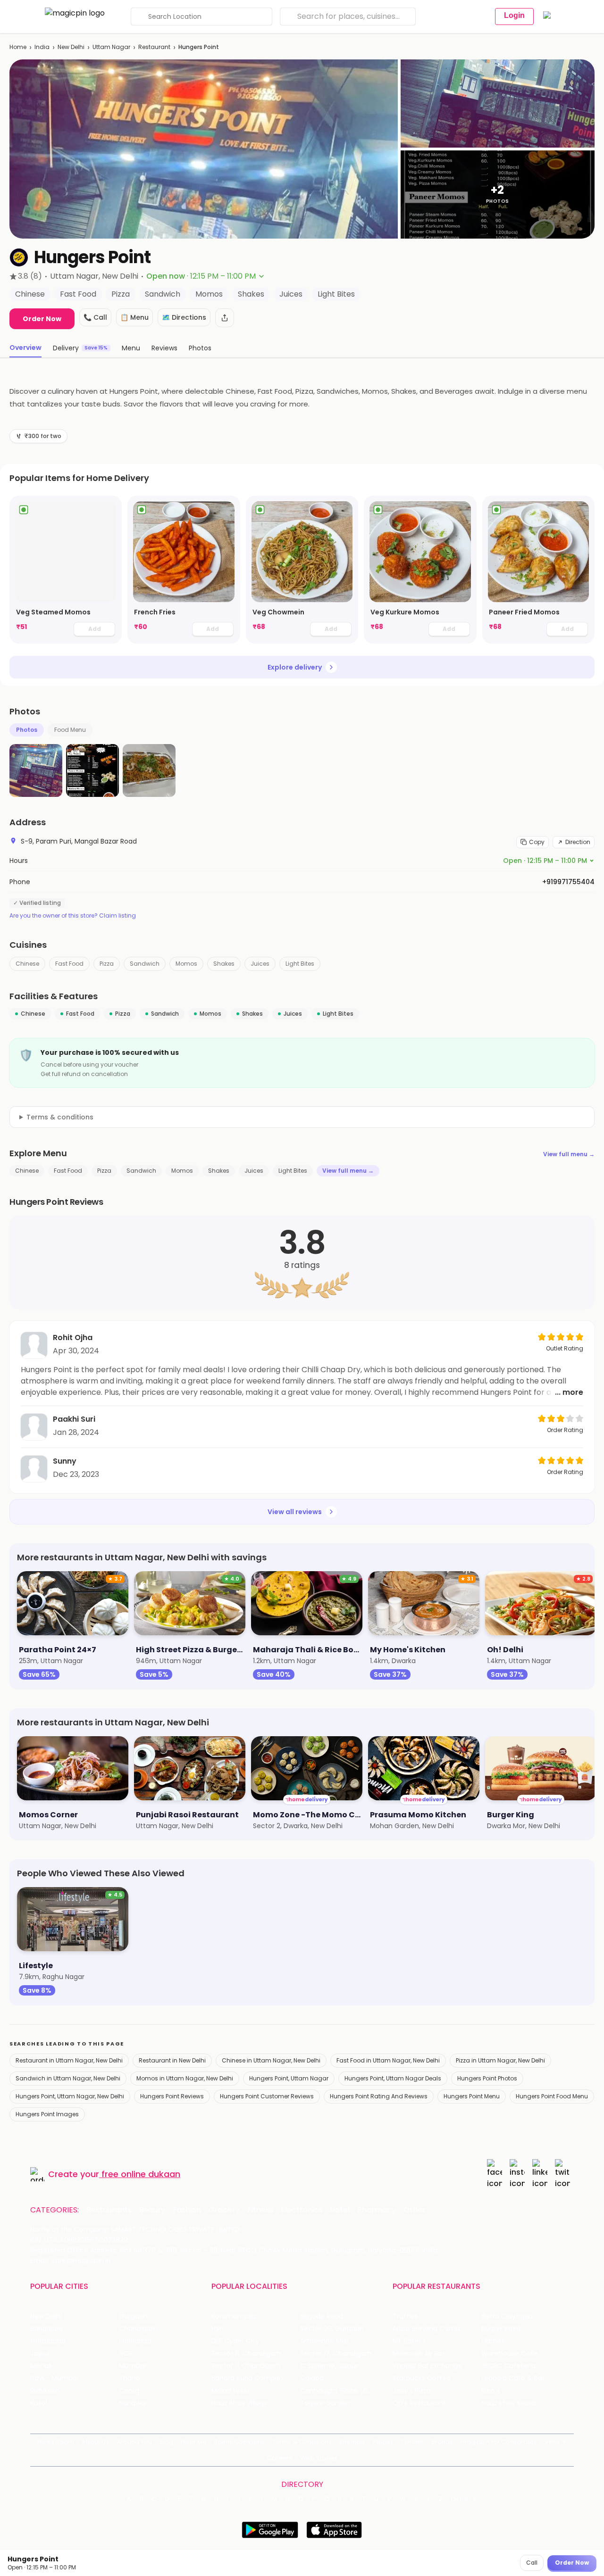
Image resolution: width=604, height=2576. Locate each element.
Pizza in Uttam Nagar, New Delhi (500, 2060)
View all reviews (295, 1512)
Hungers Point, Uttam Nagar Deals (393, 2078)
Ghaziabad (48, 2341)
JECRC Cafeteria (508, 2366)
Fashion (187, 2210)
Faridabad (135, 2341)
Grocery (224, 2210)
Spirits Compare (239, 2442)
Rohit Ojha (73, 1338)
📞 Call (95, 317)
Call (532, 2563)
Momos (186, 964)
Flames (493, 2341)
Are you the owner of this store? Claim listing (73, 916)
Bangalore (47, 2329)
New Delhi (71, 47)
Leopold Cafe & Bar (513, 2378)
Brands (442, 2442)
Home (18, 47)
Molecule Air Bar (419, 2354)
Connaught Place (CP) (338, 2391)
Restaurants (109, 2210)
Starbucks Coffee (422, 2378)
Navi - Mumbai (54, 2378)
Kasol (39, 2403)
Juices (260, 964)
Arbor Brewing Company (432, 2329)
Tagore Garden (325, 2403)
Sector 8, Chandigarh (246, 2354)
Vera (552, 2442)
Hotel (340, 2210)
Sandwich (145, 964)
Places (383, 2442)
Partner (412, 2442)
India (42, 47)
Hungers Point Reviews (172, 2096)
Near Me (194, 2442)
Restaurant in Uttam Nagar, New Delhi (69, 2060)
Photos (27, 730)
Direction (578, 842)
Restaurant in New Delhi (172, 2060)
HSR (217, 2329)
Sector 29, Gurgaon (332, 2329)
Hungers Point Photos (487, 2078)
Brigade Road (322, 2316)
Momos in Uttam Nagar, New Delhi (185, 2078)
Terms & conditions (60, 1117)
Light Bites (300, 964)
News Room (56, 2442)
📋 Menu (134, 317)
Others (464, 2499)
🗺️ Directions (184, 317)
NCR (126, 2354)
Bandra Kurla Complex (248, 2378)
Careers (280, 2458)
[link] (66, 570)
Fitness (260, 2210)
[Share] (225, 318)
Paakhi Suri (74, 1419)
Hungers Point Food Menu (552, 2096)
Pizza (107, 964)
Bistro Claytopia (507, 2316)
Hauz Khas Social (509, 2403)
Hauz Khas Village (240, 2403)
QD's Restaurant (419, 2403)
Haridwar (133, 2403)
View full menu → (569, 1154)
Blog (166, 2442)
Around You (134, 2442)
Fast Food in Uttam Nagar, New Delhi (388, 2060)
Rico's (491, 2391)
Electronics (302, 2210)
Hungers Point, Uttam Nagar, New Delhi (70, 2096)
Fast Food (69, 964)
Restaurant (154, 47)
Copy (537, 842)
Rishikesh (45, 2391)
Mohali (41, 2366)
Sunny (65, 1461)
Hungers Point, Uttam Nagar (289, 2078)
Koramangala (234, 2316)
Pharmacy (377, 2210)
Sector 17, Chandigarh (336, 2354)
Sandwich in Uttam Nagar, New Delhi (68, 2078)
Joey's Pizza (412, 2391)
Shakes (224, 964)
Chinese (27, 964)
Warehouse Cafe (509, 2354)
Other (415, 2210)
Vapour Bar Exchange (428, 2366)
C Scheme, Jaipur (329, 2366)
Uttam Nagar (111, 47)
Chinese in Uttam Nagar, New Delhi (271, 2060)
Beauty (152, 2210)
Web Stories (319, 2458)
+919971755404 (568, 882)
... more (569, 1392)
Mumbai (132, 2366)
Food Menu (70, 730)
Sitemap (352, 2442)
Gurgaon (133, 2316)
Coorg (129, 2391)
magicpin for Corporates (499, 2442)
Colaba (312, 2378)
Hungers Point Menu (472, 2096)
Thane (130, 2378)
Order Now (42, 319)
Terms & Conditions (302, 2442)
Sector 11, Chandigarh (246, 2366)
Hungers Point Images (47, 2114)
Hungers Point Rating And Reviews (379, 2096)
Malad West (231, 2391)
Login (514, 15)
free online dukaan (141, 2174)
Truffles (405, 2316)
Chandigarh (138, 2329)
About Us (95, 2442)
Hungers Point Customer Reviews (267, 2096)
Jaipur (40, 2354)
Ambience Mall (324, 2341)
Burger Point (501, 2329)
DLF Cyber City (235, 2341)
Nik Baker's (409, 2341)
